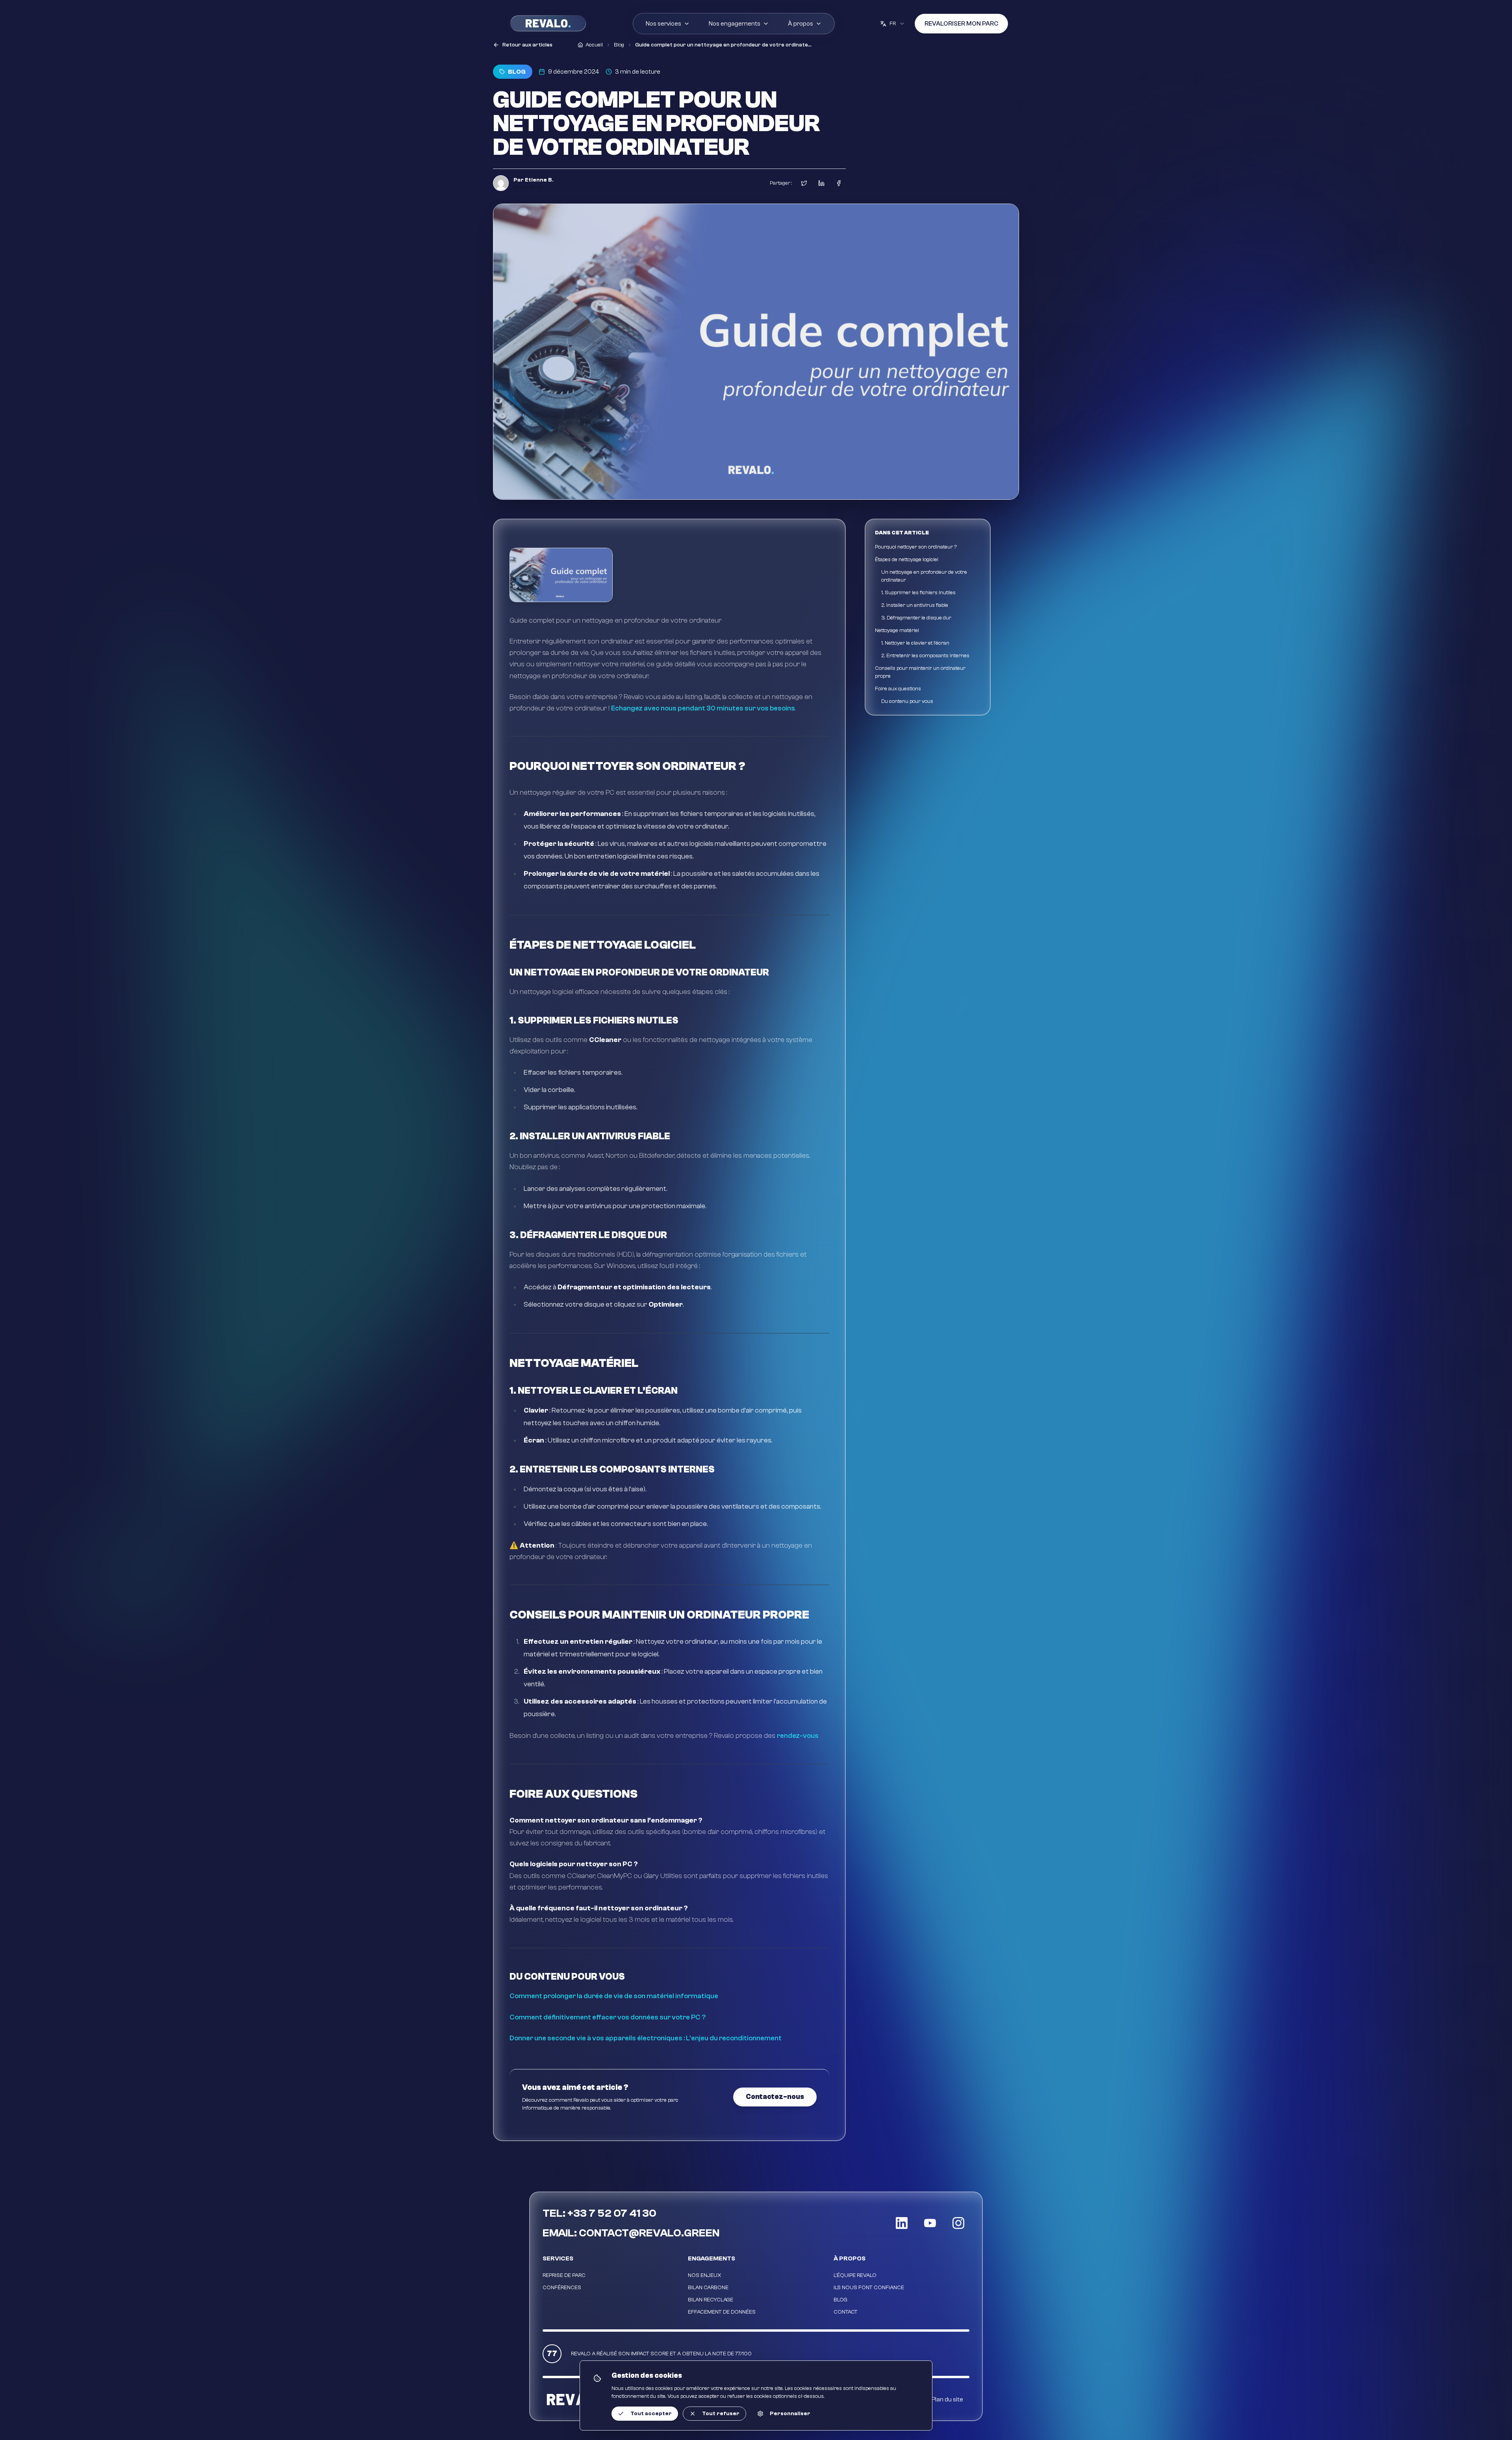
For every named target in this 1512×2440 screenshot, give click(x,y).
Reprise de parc (564, 2275)
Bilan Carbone (708, 2288)
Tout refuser (721, 2414)
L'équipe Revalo (855, 2275)
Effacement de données (722, 2312)
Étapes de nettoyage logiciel (907, 560)
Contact (846, 2312)
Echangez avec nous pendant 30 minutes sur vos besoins (703, 708)
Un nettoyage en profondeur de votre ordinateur (924, 576)
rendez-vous (798, 1736)
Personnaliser (790, 2414)
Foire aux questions (898, 689)
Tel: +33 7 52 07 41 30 (599, 2213)
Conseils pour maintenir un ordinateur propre (920, 672)
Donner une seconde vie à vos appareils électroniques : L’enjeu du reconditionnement (646, 2038)
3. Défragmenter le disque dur (916, 618)
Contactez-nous (775, 2097)
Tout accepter (651, 2414)
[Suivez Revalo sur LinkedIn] (902, 2223)
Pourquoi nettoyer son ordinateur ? (916, 547)
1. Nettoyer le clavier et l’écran (915, 643)
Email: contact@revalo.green (631, 2233)
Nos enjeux (705, 2275)
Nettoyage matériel (897, 630)
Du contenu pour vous (907, 701)
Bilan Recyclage (711, 2300)
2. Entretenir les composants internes (925, 656)
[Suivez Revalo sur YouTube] (930, 2223)
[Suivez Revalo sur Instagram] (958, 2223)
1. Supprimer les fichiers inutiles (918, 593)
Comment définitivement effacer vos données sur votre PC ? (608, 2017)
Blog (840, 2300)
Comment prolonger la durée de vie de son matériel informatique (614, 1996)
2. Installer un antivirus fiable (915, 605)
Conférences (562, 2288)
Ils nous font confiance (869, 2288)
